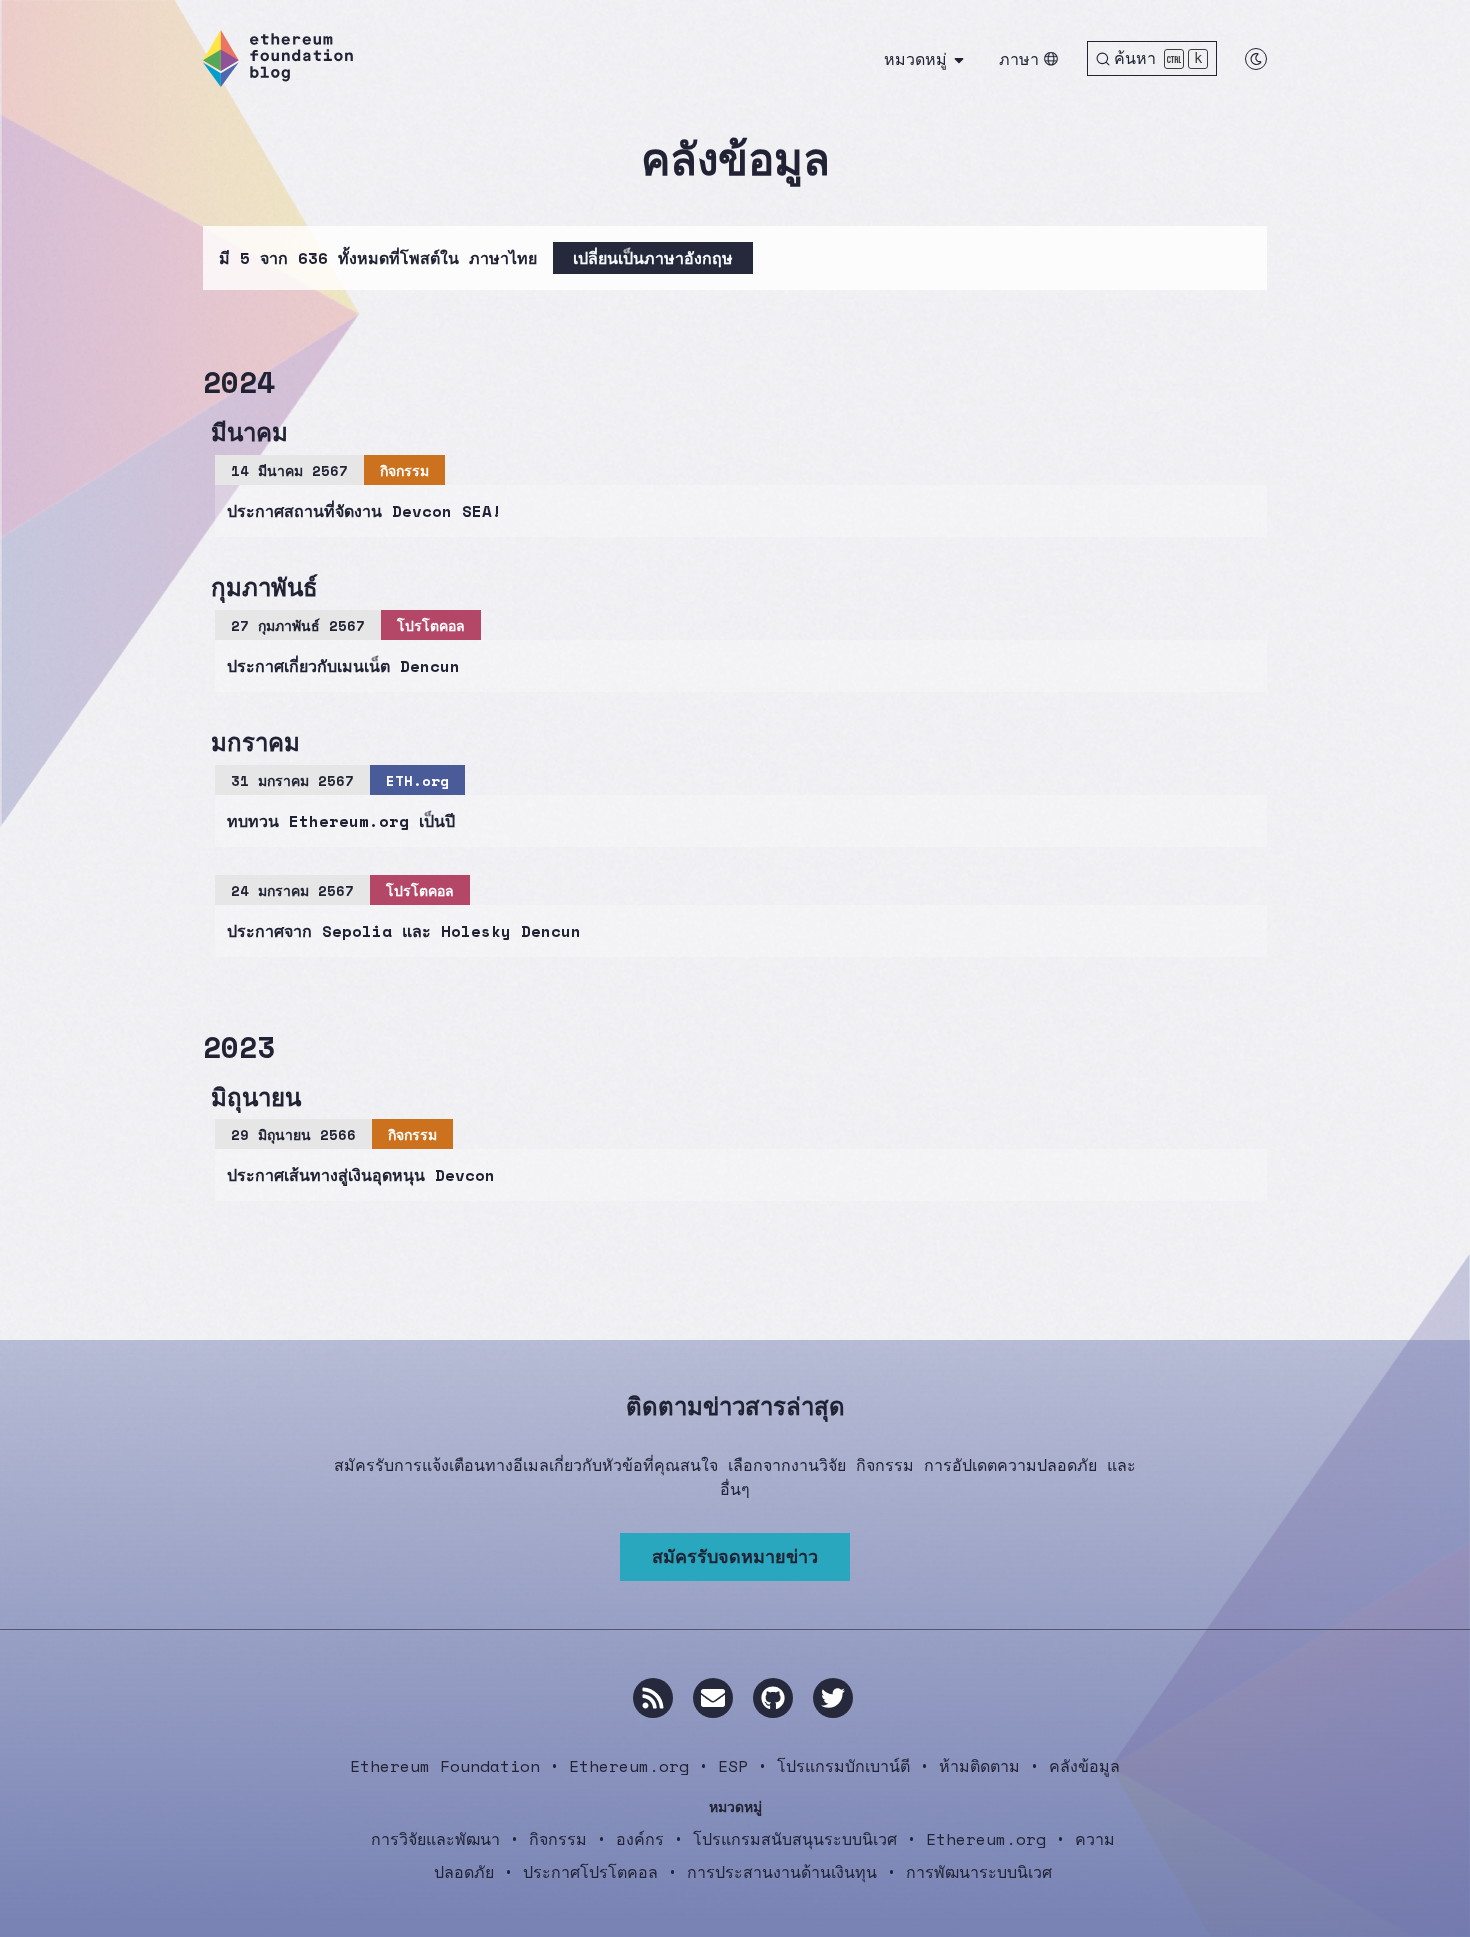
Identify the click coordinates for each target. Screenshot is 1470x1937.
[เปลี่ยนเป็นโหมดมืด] (1256, 59)
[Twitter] (833, 1698)
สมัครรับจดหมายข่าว (735, 1556)
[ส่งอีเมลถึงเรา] (713, 1698)
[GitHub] (773, 1698)
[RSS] (653, 1698)
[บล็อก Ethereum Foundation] (278, 58)
